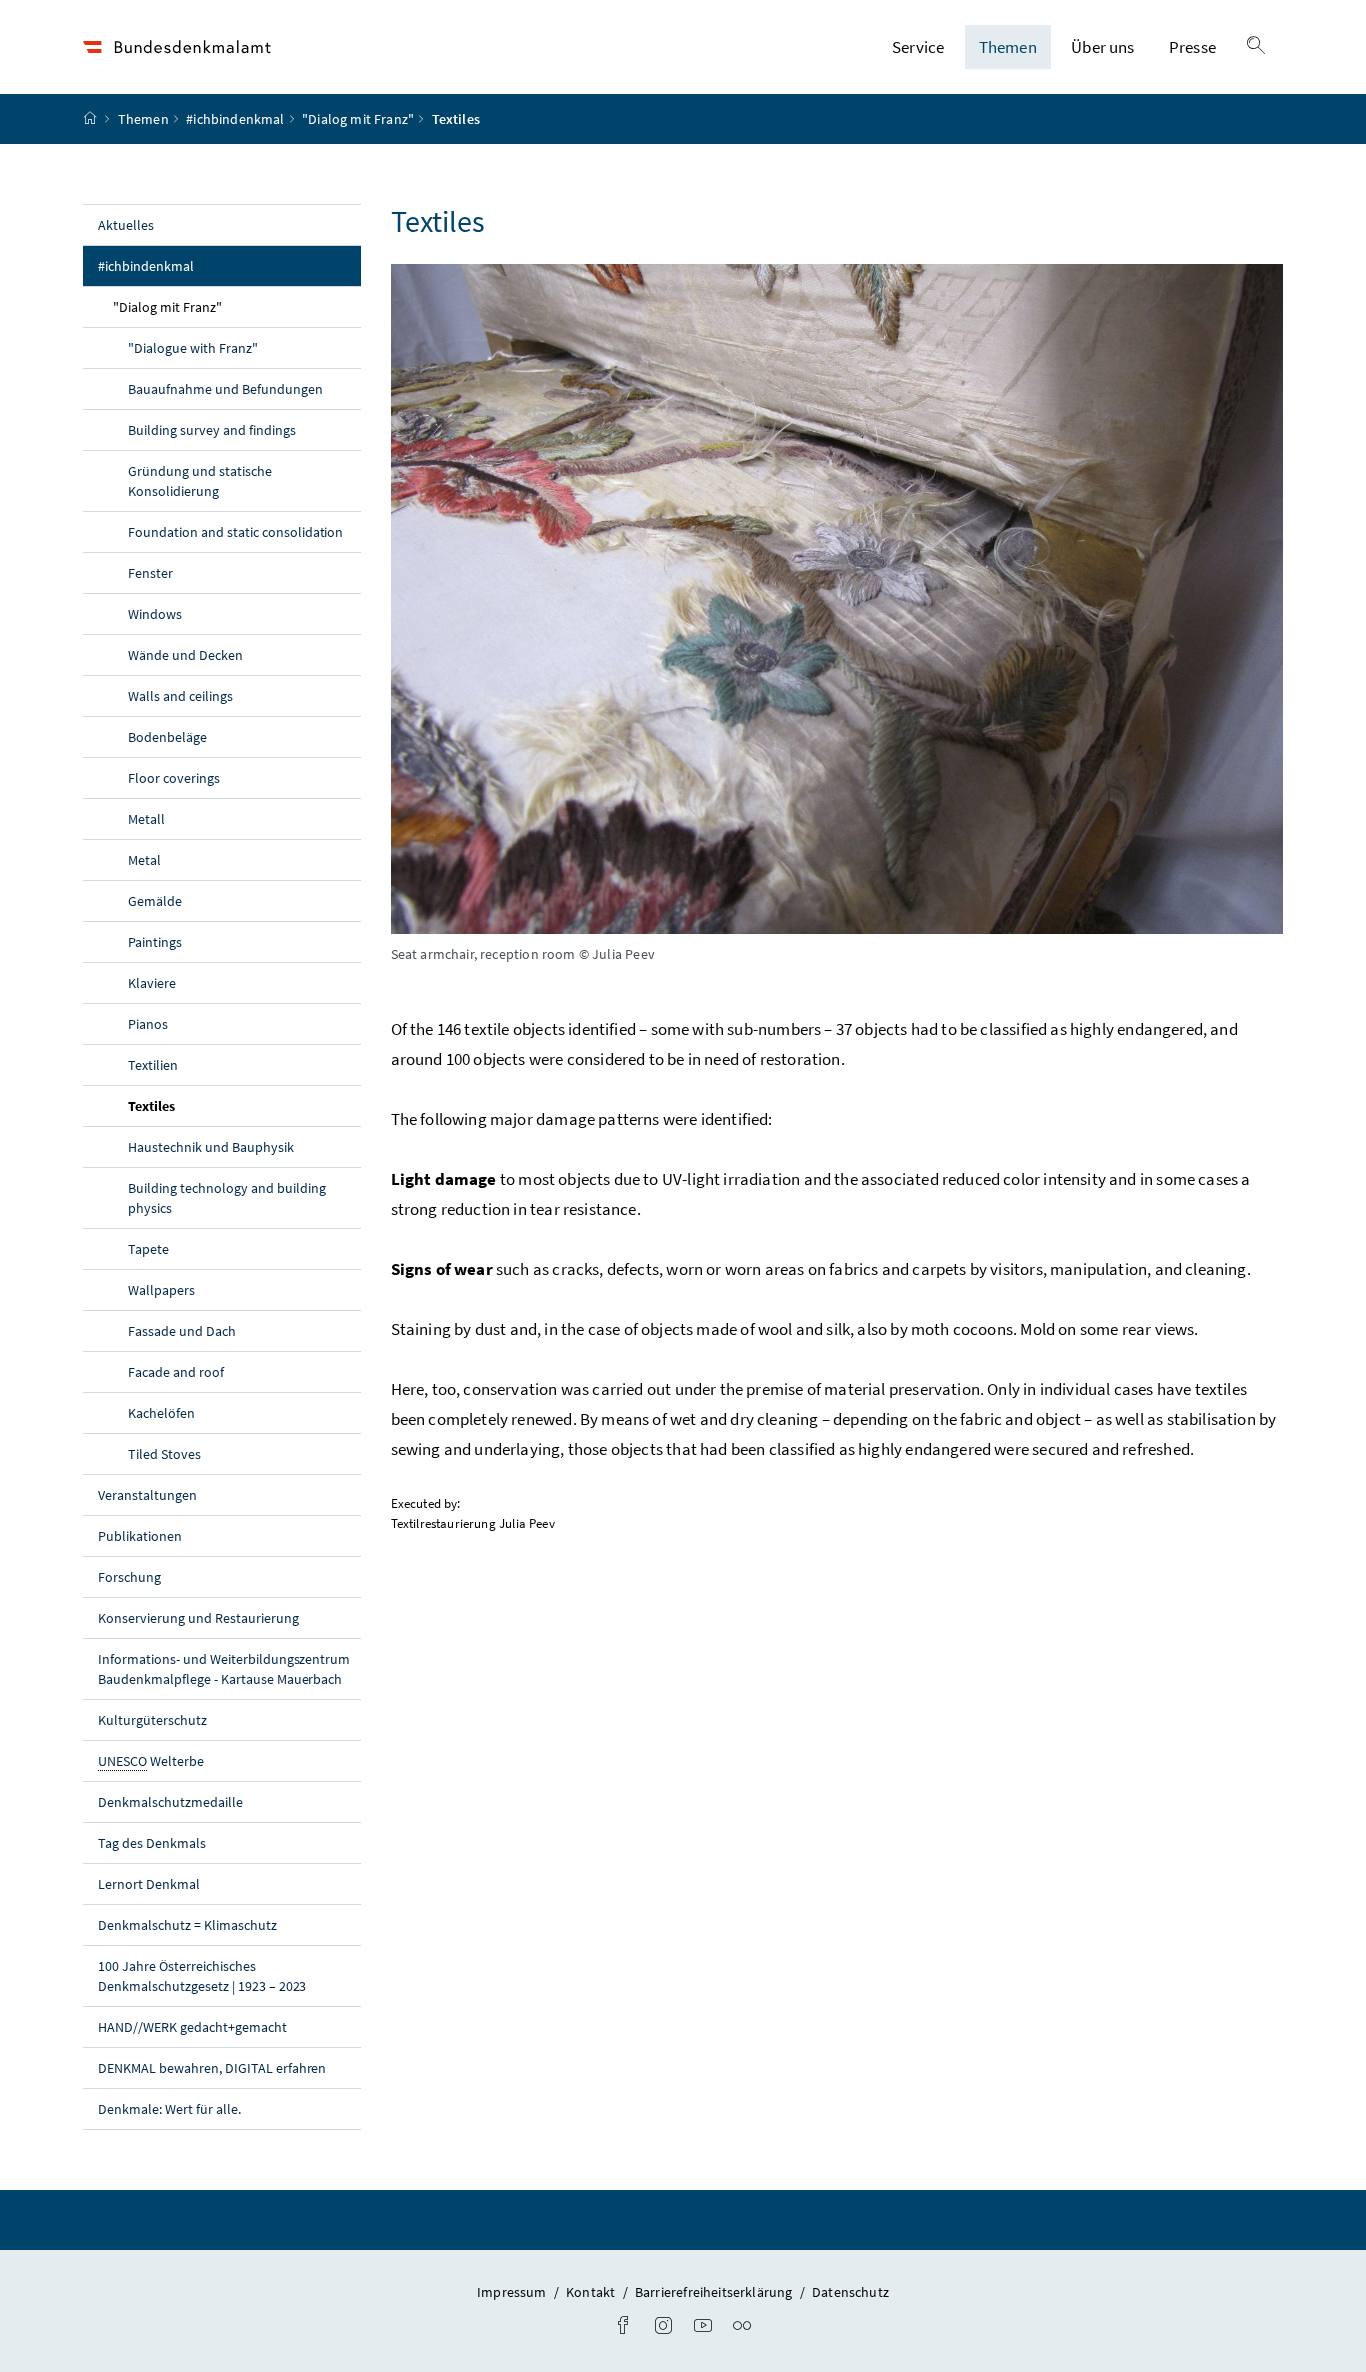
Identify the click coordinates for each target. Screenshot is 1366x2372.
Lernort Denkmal (149, 1884)
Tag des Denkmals (152, 1843)
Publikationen (140, 1536)
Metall (146, 819)
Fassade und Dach (182, 1331)
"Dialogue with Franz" (193, 348)
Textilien (153, 1065)
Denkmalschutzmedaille (170, 1802)
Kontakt (592, 2292)
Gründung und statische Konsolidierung (200, 481)
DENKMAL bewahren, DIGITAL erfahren (212, 2068)
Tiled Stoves (164, 1454)
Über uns (1102, 47)
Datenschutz (850, 2292)
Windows (155, 614)
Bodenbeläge (167, 737)
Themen (1008, 47)
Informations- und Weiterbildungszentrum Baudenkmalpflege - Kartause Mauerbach (224, 1669)
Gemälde (155, 901)
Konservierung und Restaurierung (198, 1618)
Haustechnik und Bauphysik (211, 1147)
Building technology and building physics (227, 1198)
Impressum (513, 2292)
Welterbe (151, 1761)
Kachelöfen (161, 1413)
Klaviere (152, 983)
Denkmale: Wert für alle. (169, 2109)
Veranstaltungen (147, 1495)
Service (918, 47)
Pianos (148, 1024)
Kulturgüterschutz (152, 1720)
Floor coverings (174, 778)
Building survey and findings (212, 430)
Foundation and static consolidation (235, 532)
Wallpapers (161, 1290)
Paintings (155, 942)
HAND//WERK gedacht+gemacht (192, 2027)
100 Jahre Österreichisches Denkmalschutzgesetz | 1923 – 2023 (202, 1976)
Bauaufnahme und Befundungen (225, 389)
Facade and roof (176, 1372)
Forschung (129, 1577)
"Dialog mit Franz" (358, 119)
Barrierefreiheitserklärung (715, 2292)
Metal (144, 860)
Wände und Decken (185, 655)
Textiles (198, 1105)
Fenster (150, 573)
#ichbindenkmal (235, 119)
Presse (1192, 47)
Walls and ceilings (180, 696)
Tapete (148, 1249)
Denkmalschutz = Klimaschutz (187, 1925)
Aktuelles (126, 225)
